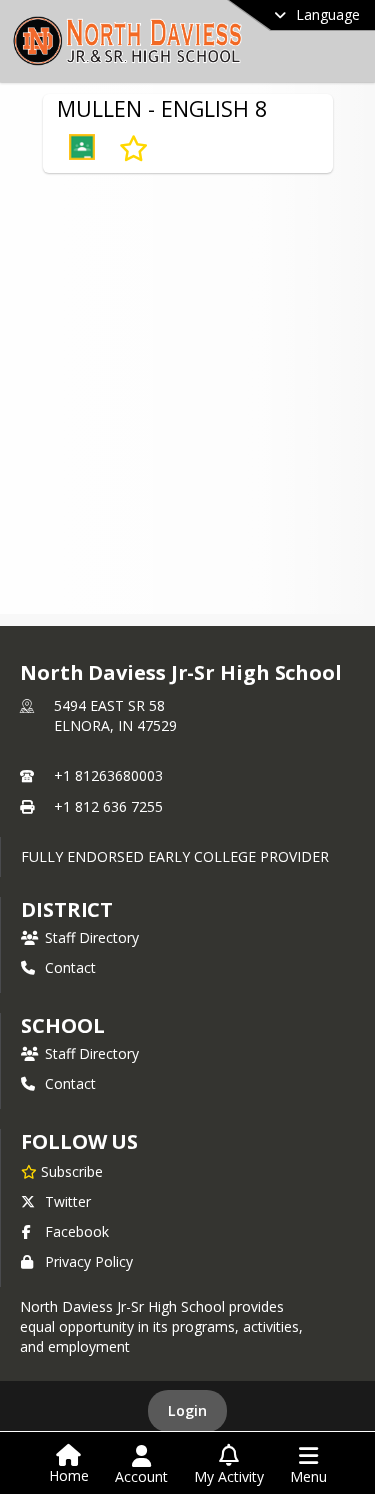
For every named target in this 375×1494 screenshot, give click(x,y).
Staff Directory (92, 937)
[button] (82, 149)
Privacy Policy (89, 1261)
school (62, 1025)
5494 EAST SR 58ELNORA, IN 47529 (115, 715)
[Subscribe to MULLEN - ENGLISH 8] (133, 149)
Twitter (68, 1201)
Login (187, 1410)
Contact (70, 967)
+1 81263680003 (108, 775)
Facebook (77, 1231)
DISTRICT (67, 909)
